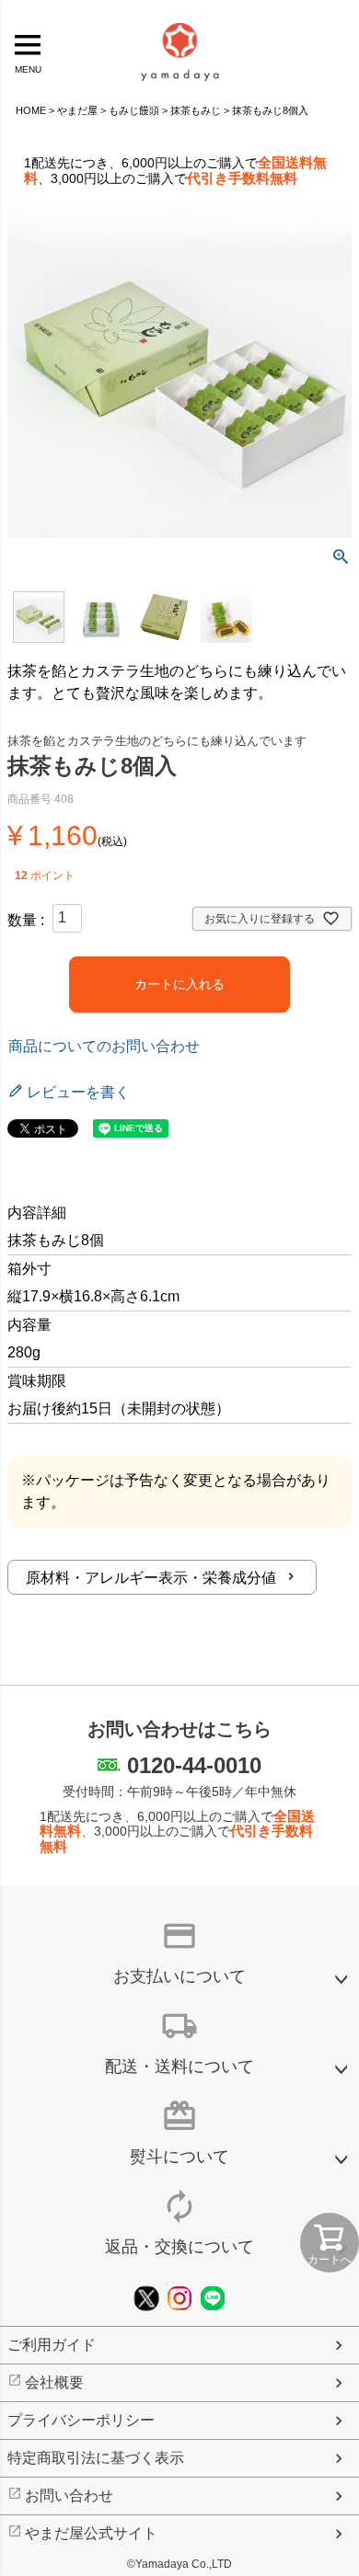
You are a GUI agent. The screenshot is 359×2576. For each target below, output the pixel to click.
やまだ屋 (77, 110)
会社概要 (54, 2382)
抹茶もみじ (196, 110)
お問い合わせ (69, 2496)
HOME (31, 110)
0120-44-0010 (194, 1765)
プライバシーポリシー (81, 2420)
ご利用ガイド (52, 2345)
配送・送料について (179, 2067)
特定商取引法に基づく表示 (96, 2458)
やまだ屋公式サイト (91, 2533)
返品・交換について (179, 2247)
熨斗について (179, 2157)
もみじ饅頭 (134, 110)
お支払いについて (179, 1976)
